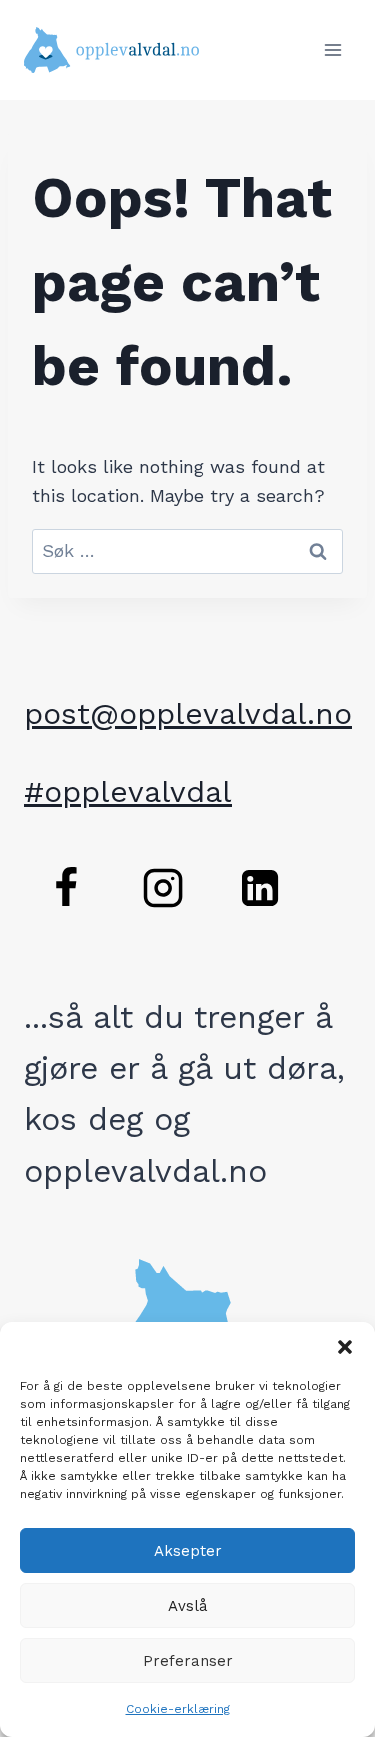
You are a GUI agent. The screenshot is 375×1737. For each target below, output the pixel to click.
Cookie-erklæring (178, 1709)
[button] (345, 1347)
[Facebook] (66, 888)
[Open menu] (332, 49)
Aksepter (188, 1551)
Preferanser (188, 1661)
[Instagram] (163, 888)
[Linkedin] (260, 888)
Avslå (188, 1606)
